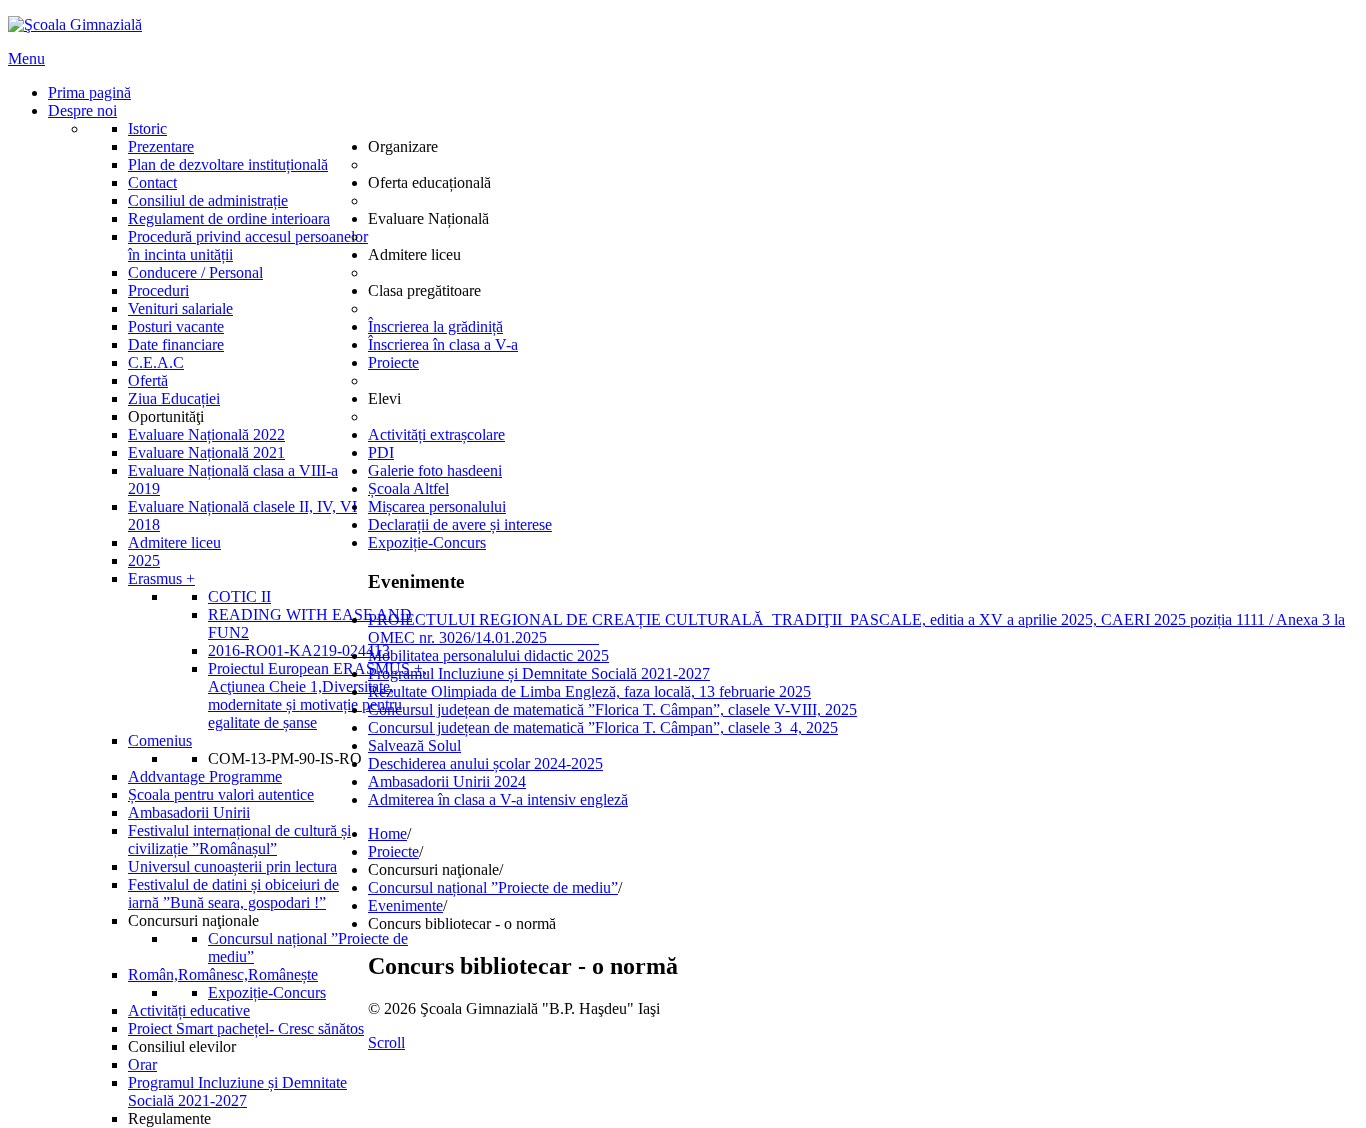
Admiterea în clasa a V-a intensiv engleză (498, 799)
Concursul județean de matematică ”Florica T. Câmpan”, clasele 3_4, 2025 (603, 727)
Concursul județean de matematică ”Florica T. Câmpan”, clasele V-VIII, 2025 (612, 709)
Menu (26, 58)
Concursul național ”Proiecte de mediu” (493, 887)
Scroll (386, 1042)
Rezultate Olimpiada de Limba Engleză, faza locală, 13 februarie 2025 (589, 691)
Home (387, 833)
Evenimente (405, 905)
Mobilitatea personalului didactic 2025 (488, 655)
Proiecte (393, 851)
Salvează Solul (414, 745)
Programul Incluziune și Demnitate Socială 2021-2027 (539, 673)
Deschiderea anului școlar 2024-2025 (485, 763)
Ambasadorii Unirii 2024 (447, 781)
